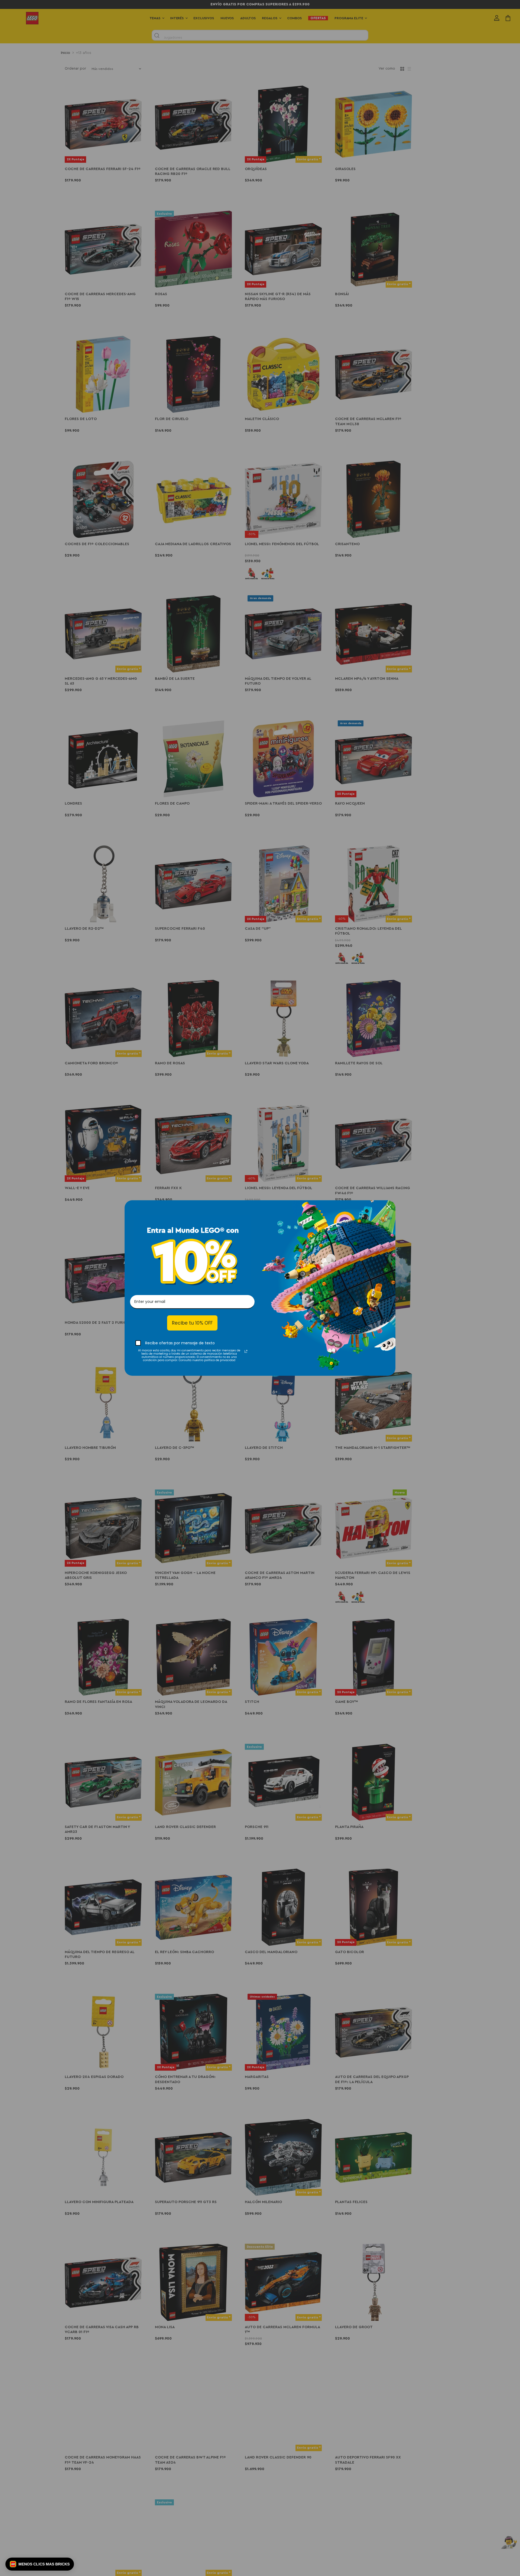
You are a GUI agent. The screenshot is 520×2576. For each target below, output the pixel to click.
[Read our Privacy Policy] (246, 1351)
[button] (40, 2564)
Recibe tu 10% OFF (192, 1323)
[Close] (389, 1207)
